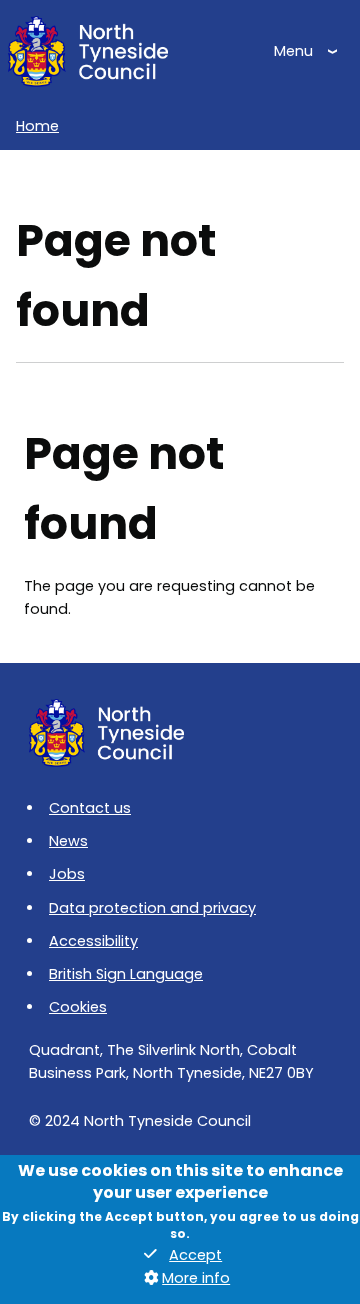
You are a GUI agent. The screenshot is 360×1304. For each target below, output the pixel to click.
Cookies (78, 1007)
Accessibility (93, 941)
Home (37, 126)
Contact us (90, 808)
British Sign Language (126, 974)
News (68, 841)
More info (196, 1278)
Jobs (67, 874)
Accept (195, 1255)
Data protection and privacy (152, 908)
